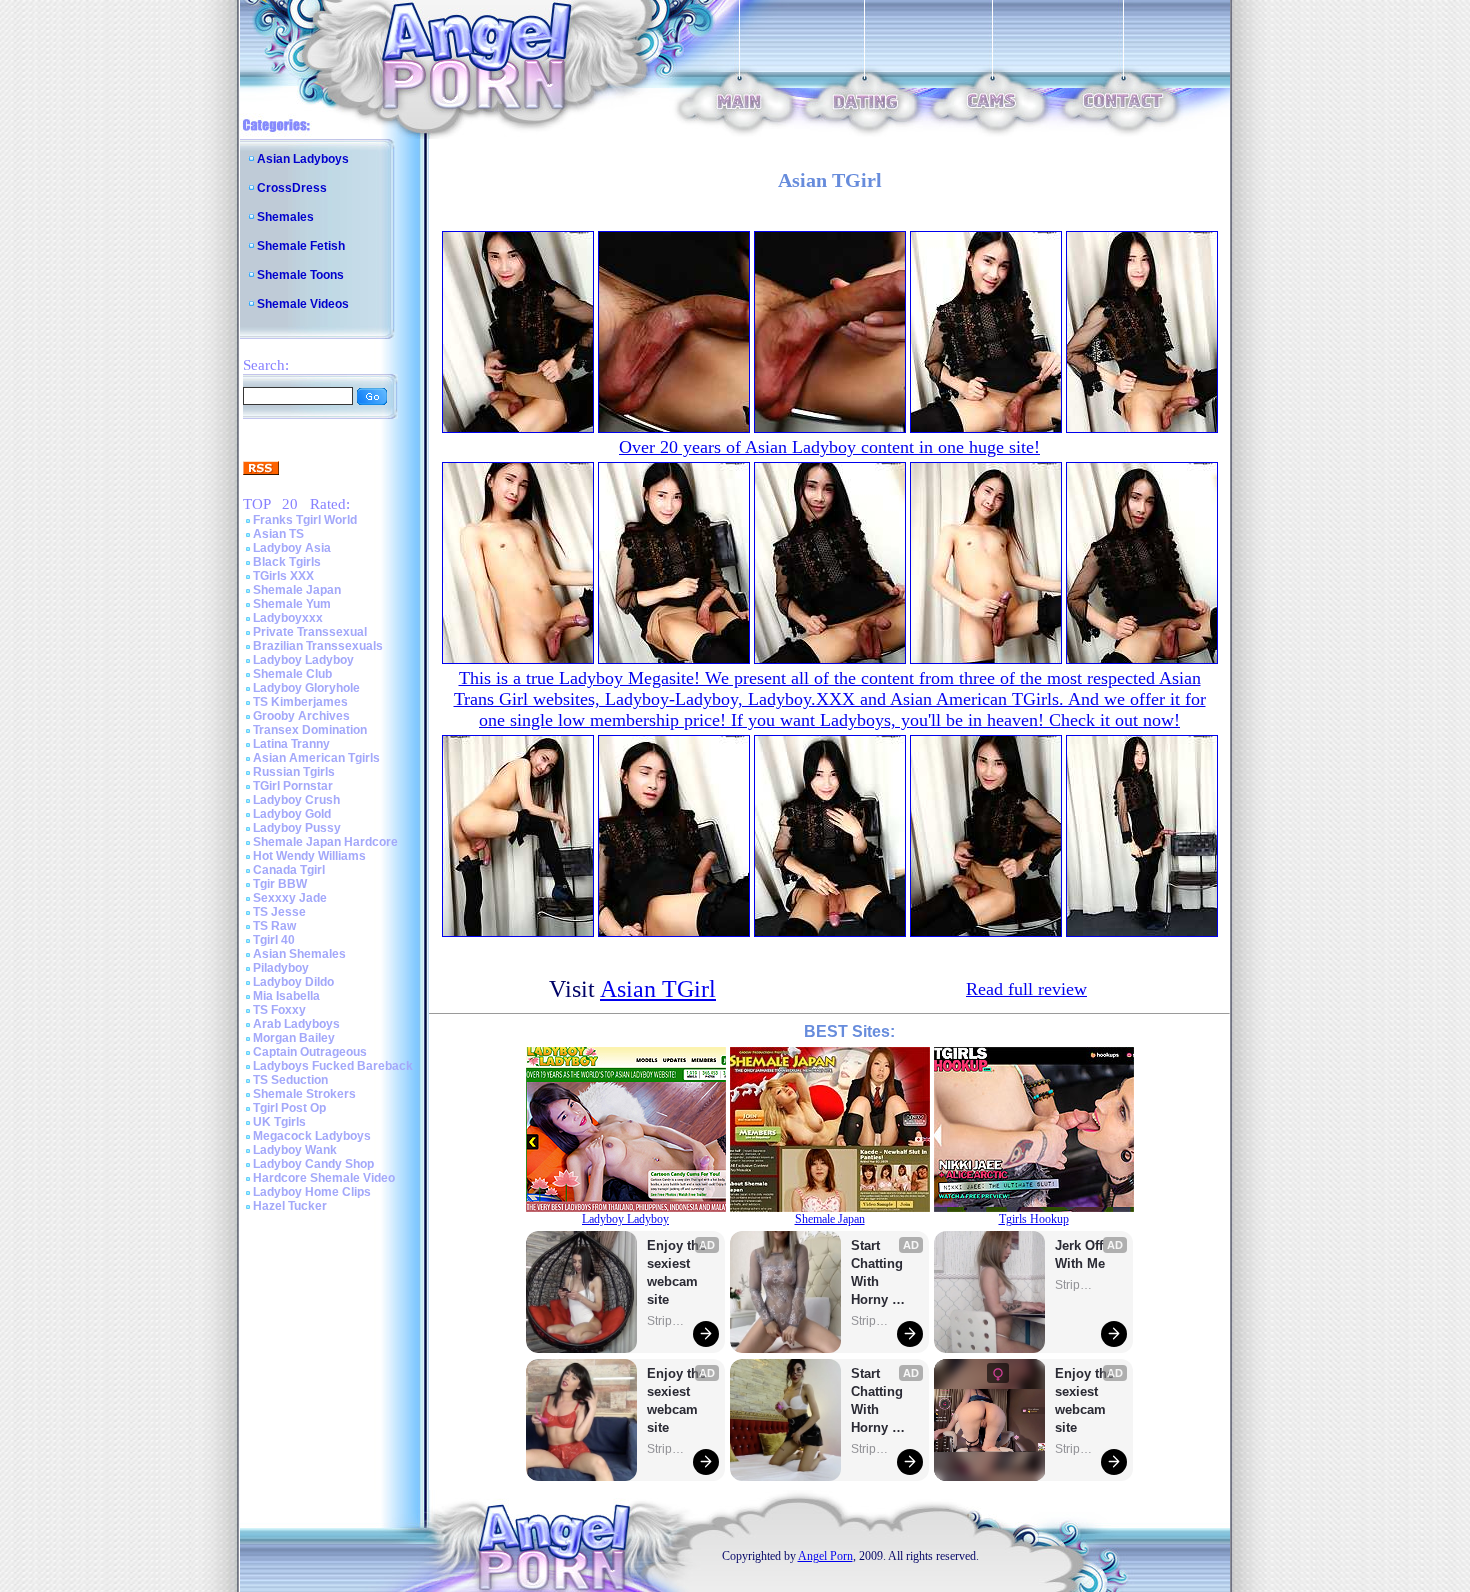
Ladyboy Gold (292, 814)
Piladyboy (281, 968)
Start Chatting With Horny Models (879, 1273)
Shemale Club (292, 674)
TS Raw (274, 926)
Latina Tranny (291, 744)
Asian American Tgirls (316, 758)
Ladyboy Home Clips (312, 1192)
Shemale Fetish (301, 246)
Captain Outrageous (310, 1052)
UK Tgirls (279, 1122)
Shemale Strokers (304, 1094)
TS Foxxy (279, 1010)
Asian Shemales (299, 954)
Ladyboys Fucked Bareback (333, 1066)
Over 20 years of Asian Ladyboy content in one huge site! (829, 447)
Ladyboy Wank (295, 1150)
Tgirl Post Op (289, 1108)
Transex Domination (310, 730)
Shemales (285, 217)
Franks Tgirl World (305, 520)
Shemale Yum (292, 604)
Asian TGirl (658, 989)
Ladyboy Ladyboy (303, 660)
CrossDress (292, 188)
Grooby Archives (301, 716)
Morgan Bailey (294, 1038)
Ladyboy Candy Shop (313, 1164)
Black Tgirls (287, 562)
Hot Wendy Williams (309, 856)
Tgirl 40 (274, 940)
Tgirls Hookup (1034, 1219)
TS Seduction (290, 1080)
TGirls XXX (283, 576)
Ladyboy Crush (296, 800)
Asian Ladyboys (303, 159)
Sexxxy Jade (290, 898)
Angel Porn (825, 1556)
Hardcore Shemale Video (324, 1178)
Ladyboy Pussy (297, 828)
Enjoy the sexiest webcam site (677, 1272)
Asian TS (278, 534)
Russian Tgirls (294, 772)
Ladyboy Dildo (293, 982)
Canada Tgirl (289, 870)
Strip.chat (667, 1321)
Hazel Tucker (290, 1206)
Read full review (1026, 989)
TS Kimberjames (300, 702)
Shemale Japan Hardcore (325, 842)
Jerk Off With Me (1081, 1254)
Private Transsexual (310, 632)
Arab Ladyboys (296, 1024)
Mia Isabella (286, 996)
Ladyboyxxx (288, 618)
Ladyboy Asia (292, 548)
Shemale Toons (300, 275)
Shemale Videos (303, 304)
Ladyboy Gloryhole (306, 688)
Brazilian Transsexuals (318, 646)
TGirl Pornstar (293, 786)
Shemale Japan (297, 590)
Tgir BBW (280, 884)
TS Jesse (279, 912)
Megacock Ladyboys (312, 1136)
